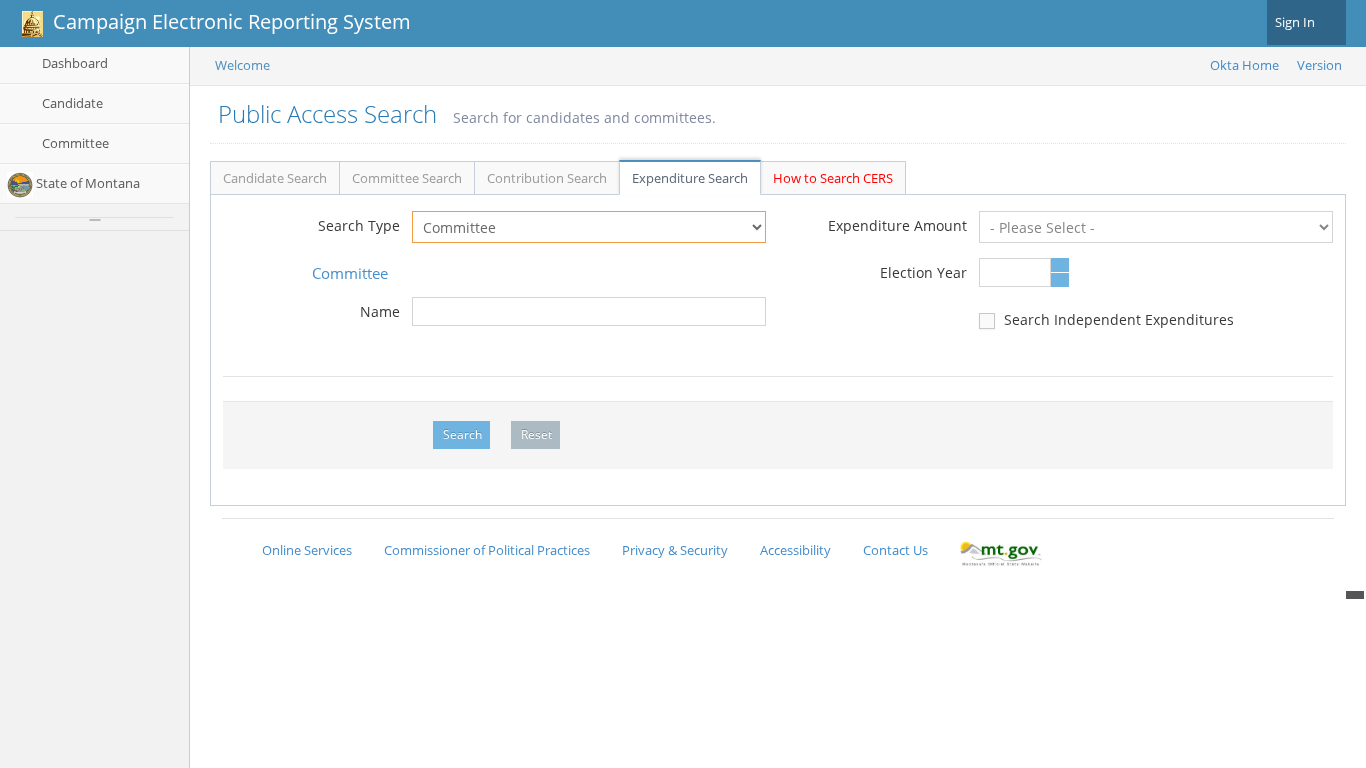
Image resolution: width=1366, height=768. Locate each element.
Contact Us (895, 550)
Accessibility (795, 550)
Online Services (307, 550)
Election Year (923, 272)
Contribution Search (547, 178)
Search (462, 434)
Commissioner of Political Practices (487, 550)
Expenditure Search (690, 178)
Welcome (242, 65)
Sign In (1296, 22)
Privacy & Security (675, 550)
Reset (536, 434)
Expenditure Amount (897, 225)
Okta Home (1244, 65)
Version (1319, 65)
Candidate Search (275, 178)
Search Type (359, 225)
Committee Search (407, 178)
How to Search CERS (833, 178)
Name (380, 311)
